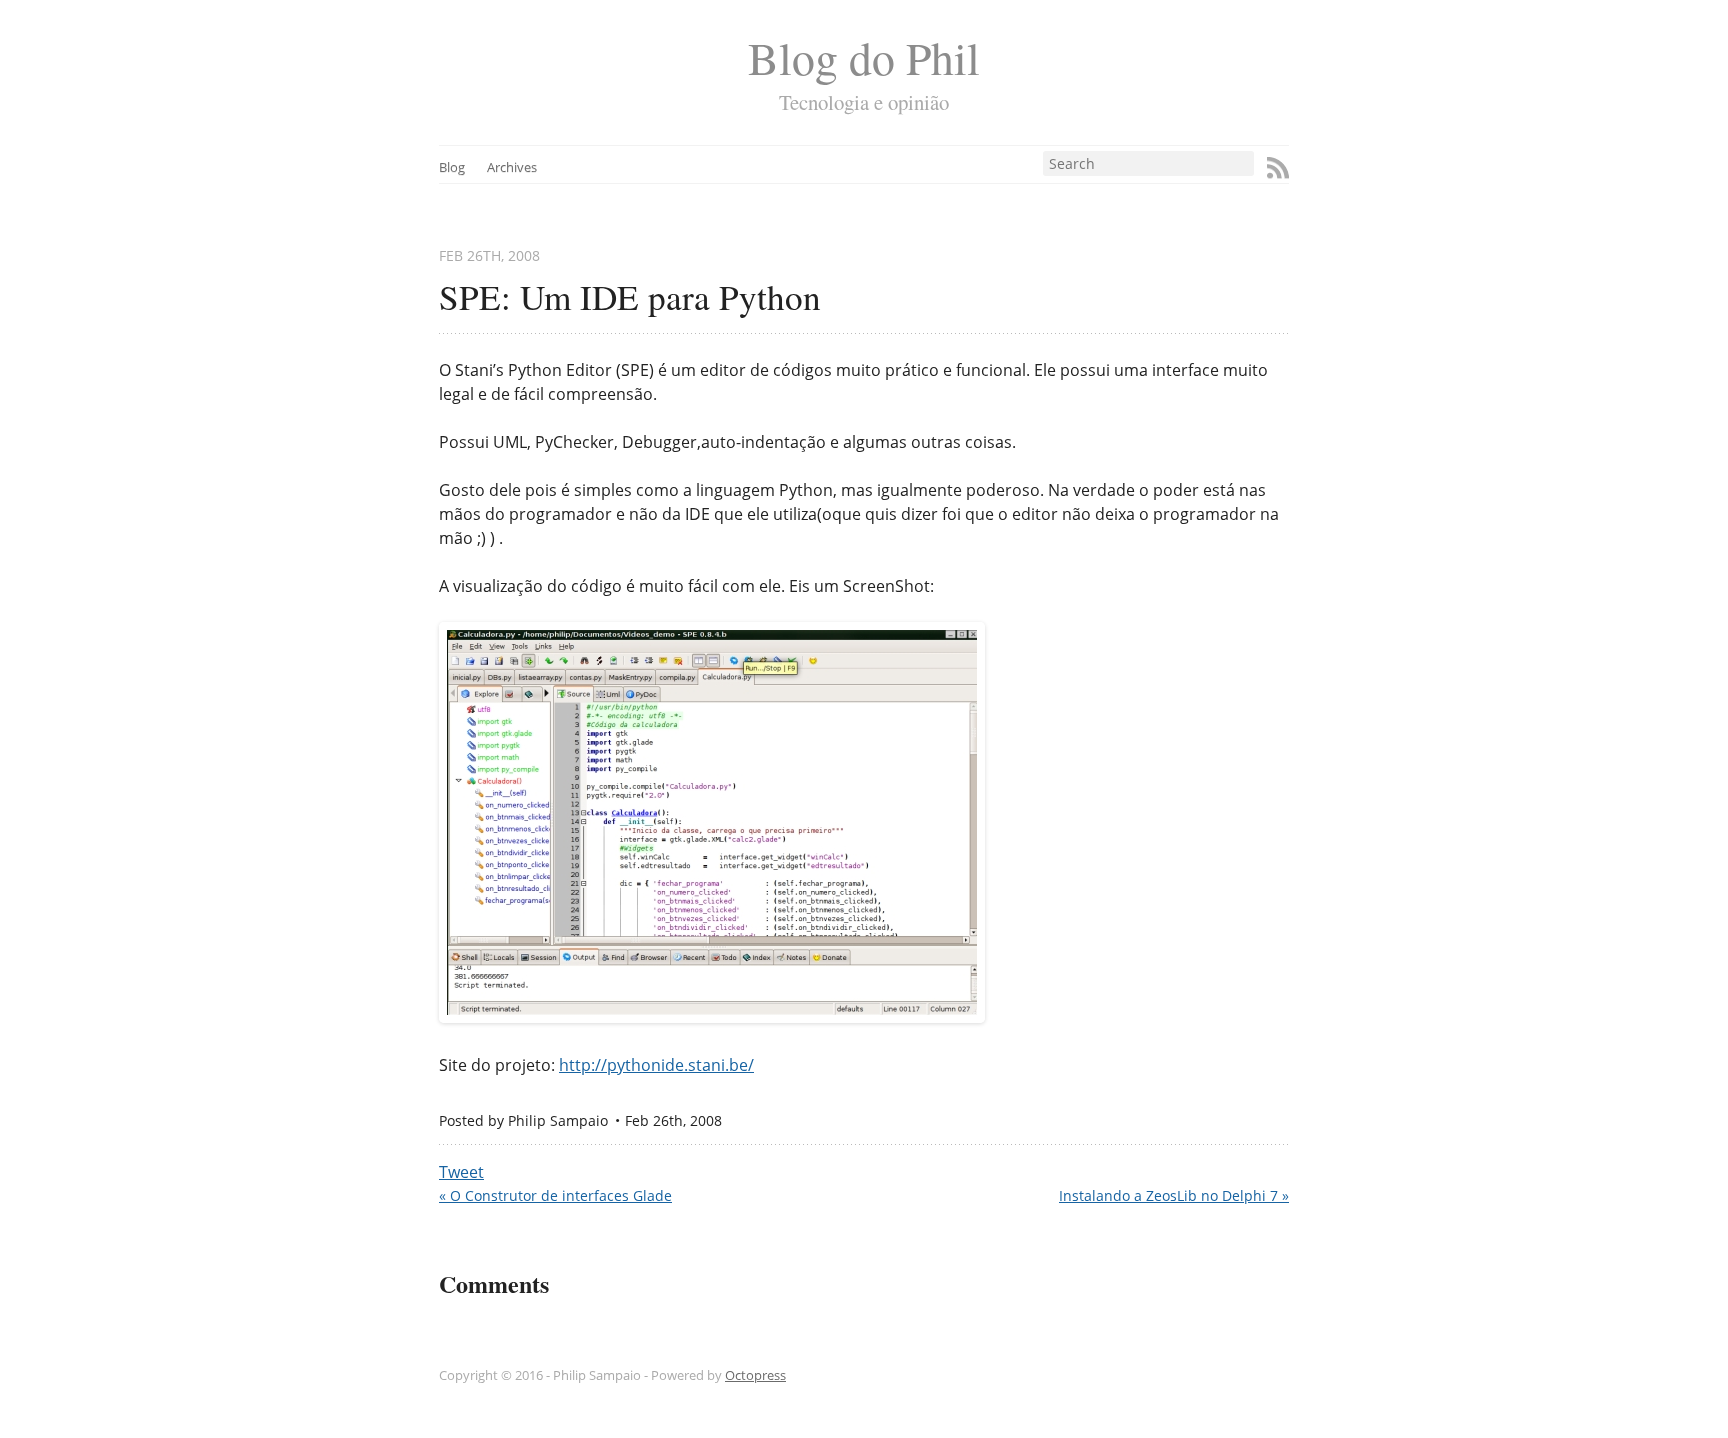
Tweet (461, 1172)
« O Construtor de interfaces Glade (555, 1195)
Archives (512, 167)
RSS (1278, 168)
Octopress (755, 1375)
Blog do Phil (864, 57)
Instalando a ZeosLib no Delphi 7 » (1174, 1195)
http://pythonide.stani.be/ (656, 1065)
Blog (452, 167)
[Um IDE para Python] (712, 1017)
